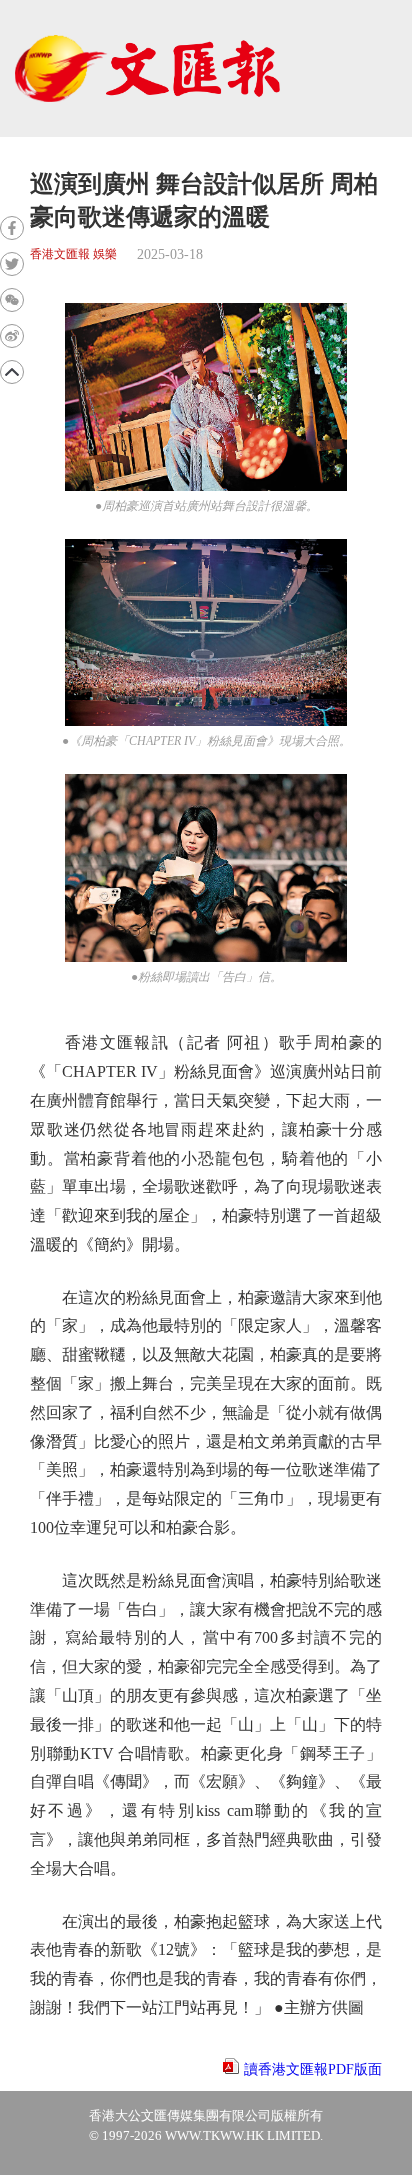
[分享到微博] (12, 336)
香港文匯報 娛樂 (73, 254)
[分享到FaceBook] (12, 228)
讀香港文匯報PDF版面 (313, 2069)
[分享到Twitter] (12, 264)
